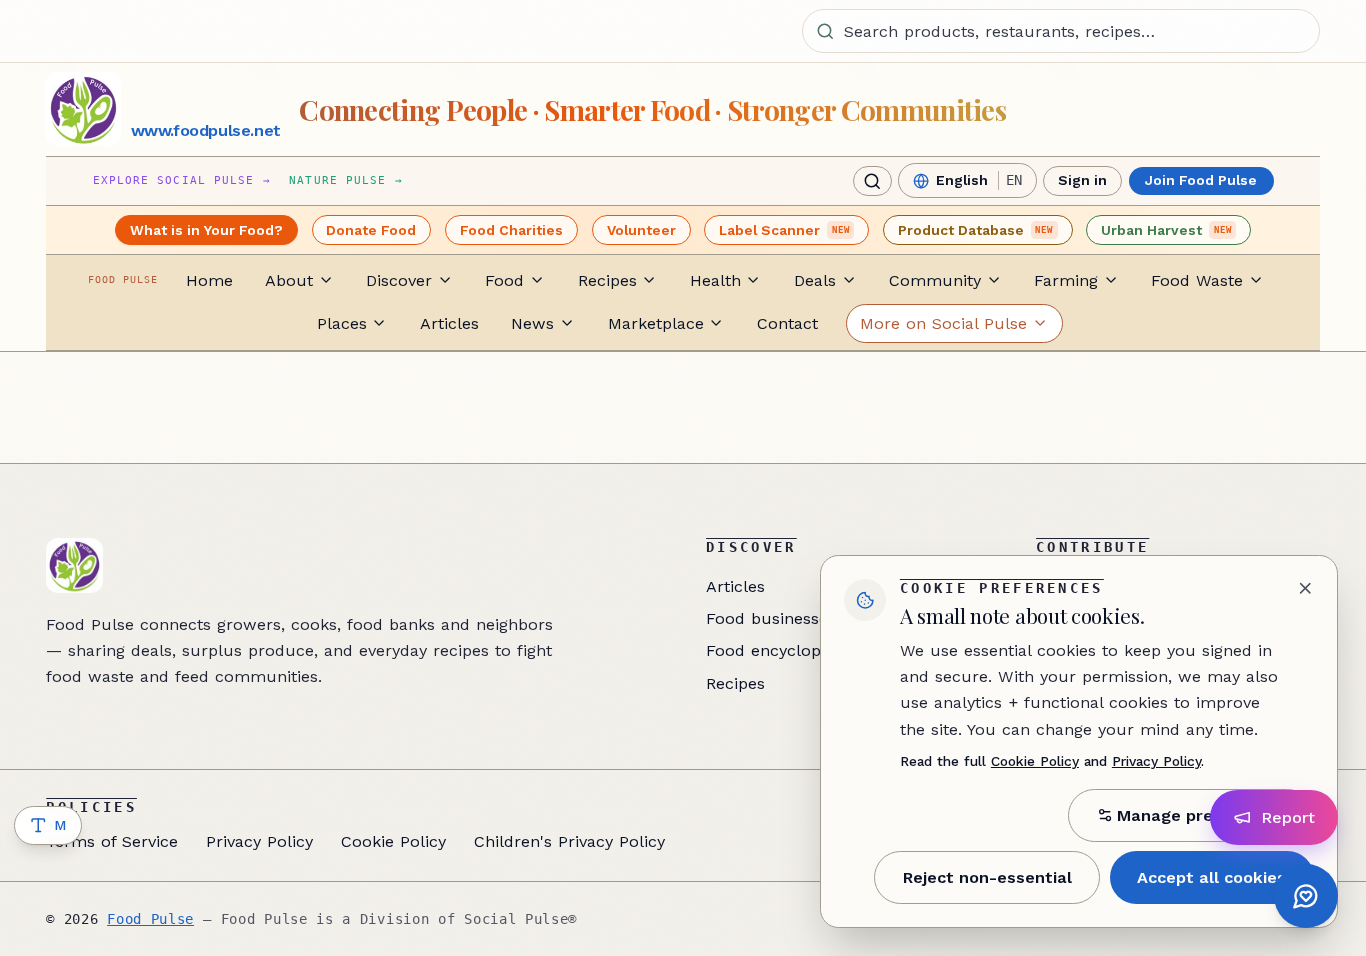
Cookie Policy (393, 841)
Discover (399, 280)
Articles (449, 323)
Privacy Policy (259, 841)
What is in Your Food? (206, 230)
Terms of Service (112, 841)
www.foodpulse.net (206, 130)
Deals (815, 280)
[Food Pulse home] (83, 109)
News (532, 323)
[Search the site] (872, 181)
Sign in (1082, 181)
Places (342, 323)
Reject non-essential (987, 877)
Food (504, 280)
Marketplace (656, 323)
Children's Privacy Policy (569, 841)
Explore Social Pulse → (182, 180)
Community (935, 280)
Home (209, 280)
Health (715, 280)
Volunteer (641, 230)
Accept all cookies (1211, 877)
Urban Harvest (1166, 230)
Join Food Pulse (1201, 181)
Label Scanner (784, 230)
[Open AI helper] (1306, 896)
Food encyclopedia (779, 650)
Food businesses (771, 618)
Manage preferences (1201, 815)
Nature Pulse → (345, 180)
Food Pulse (150, 919)
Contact (787, 323)
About (289, 280)
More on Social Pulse (943, 323)
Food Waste (1197, 280)
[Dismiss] (1305, 588)
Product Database (975, 230)
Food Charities (511, 230)
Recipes (607, 280)
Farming (1066, 280)
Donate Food (371, 230)
